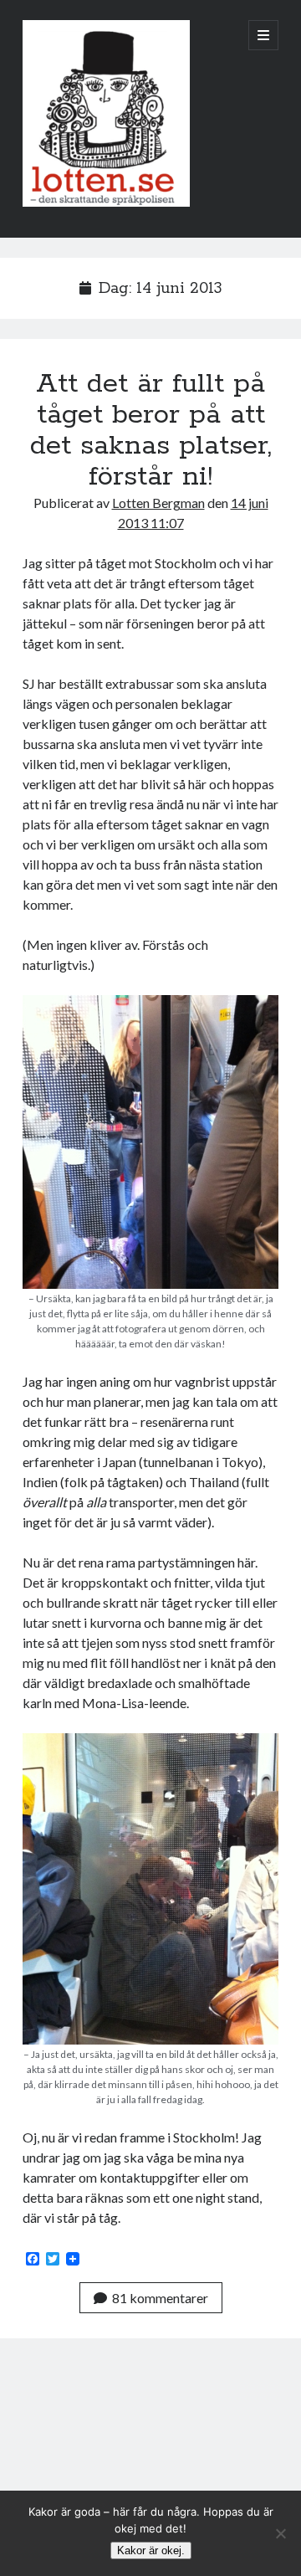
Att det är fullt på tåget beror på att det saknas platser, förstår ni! (151, 431)
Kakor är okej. (151, 2550)
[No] (280, 2533)
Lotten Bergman (158, 503)
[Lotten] (106, 203)
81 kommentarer (160, 2298)
